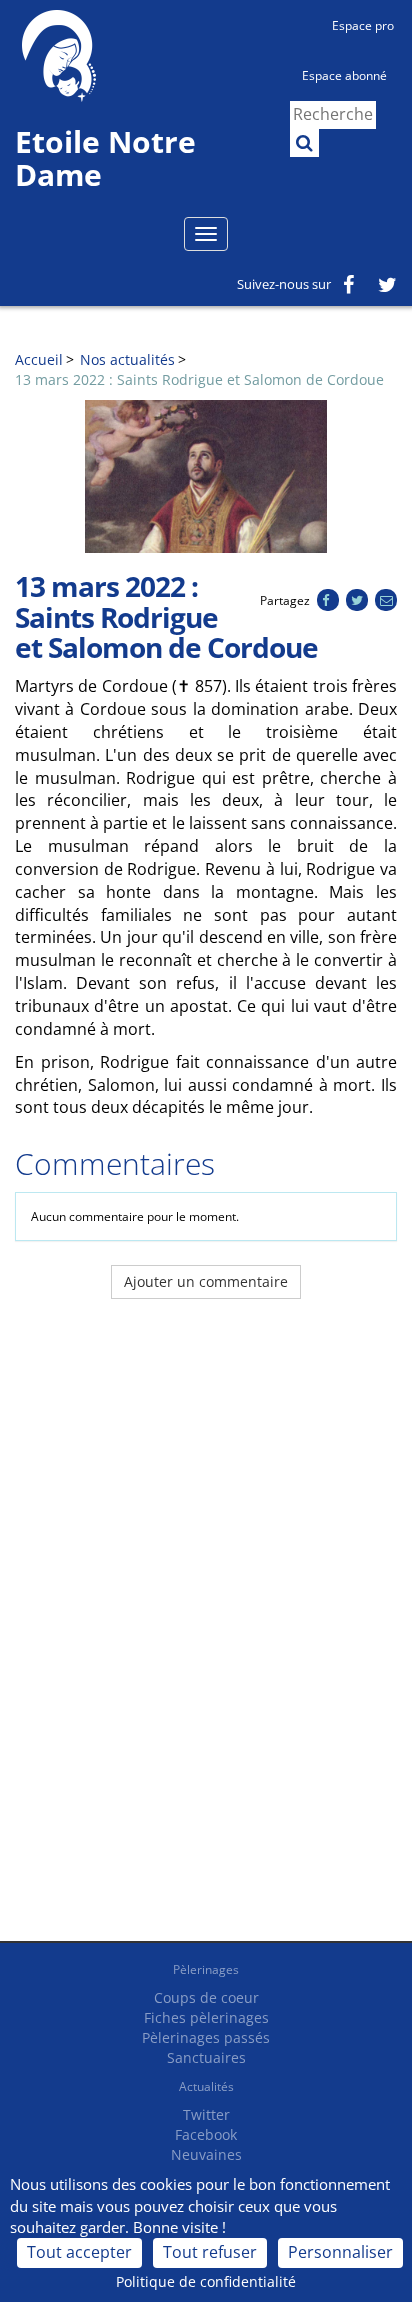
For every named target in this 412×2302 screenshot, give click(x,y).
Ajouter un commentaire (206, 1281)
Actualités (206, 2086)
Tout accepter (79, 2252)
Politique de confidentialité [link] (206, 2281)
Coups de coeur (206, 1997)
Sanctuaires (206, 2057)
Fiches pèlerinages (206, 2017)
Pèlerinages (206, 1969)
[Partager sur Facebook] (327, 600)
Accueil (39, 359)
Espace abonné (344, 75)
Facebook (206, 2134)
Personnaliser (340, 2252)
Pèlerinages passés (206, 2037)
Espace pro (363, 25)
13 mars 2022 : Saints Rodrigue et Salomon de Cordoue (199, 379)
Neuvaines (206, 2154)
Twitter (206, 2114)
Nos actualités (127, 359)
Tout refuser (210, 2252)
